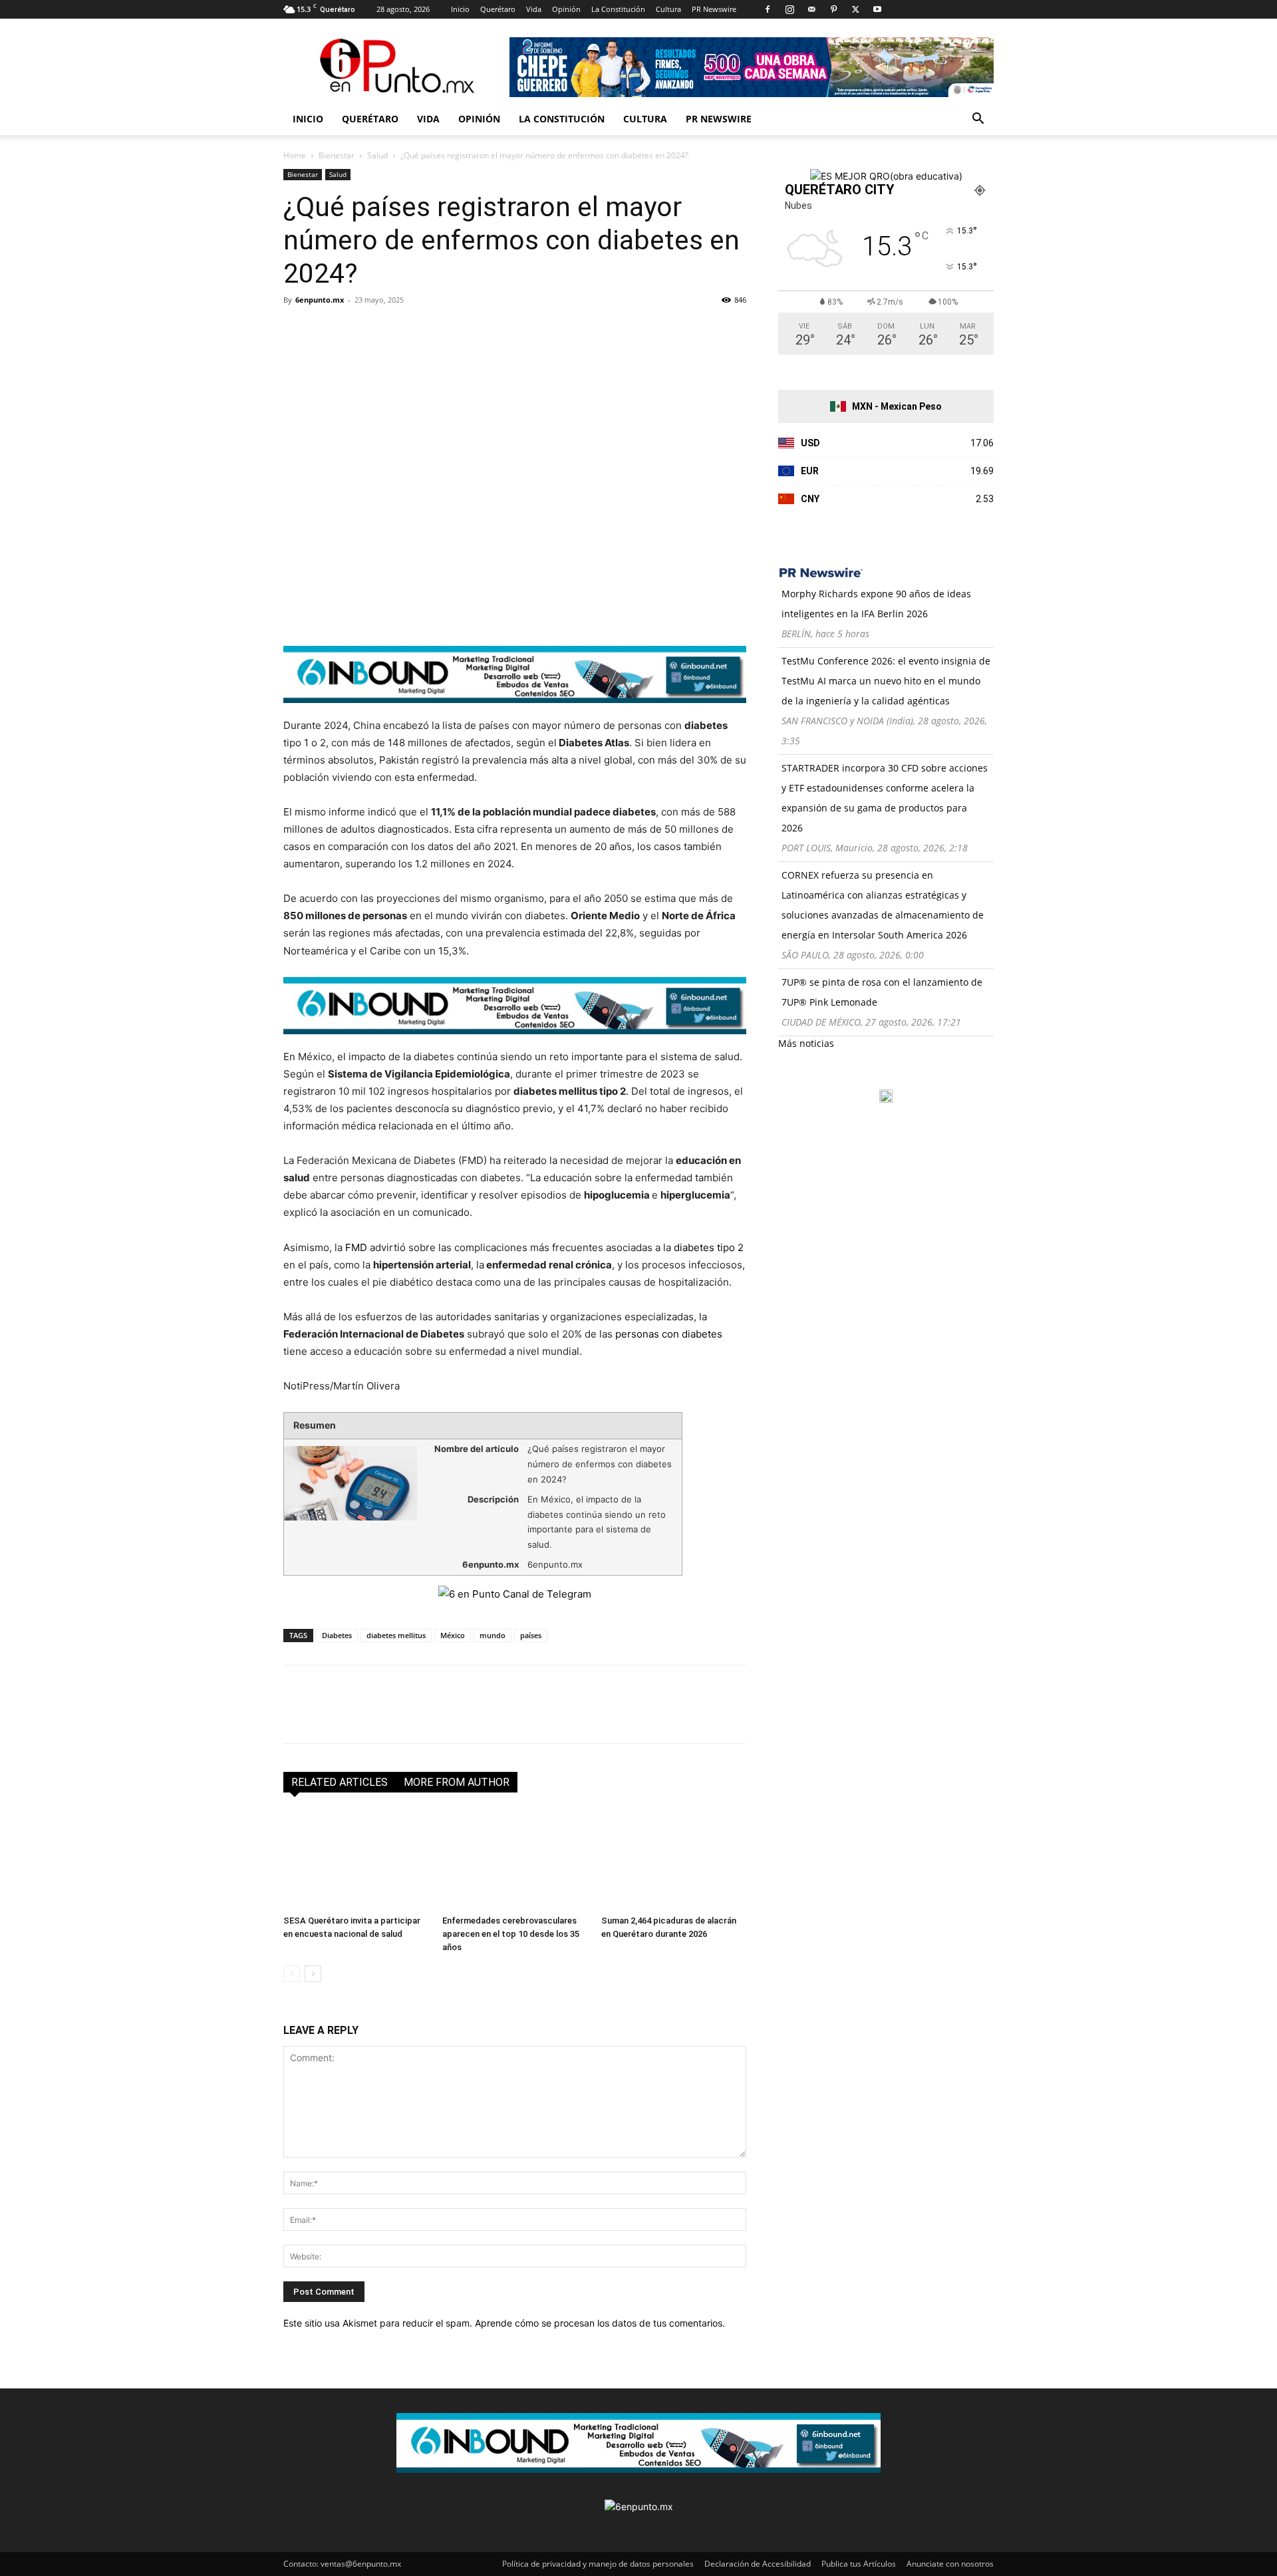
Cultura (668, 9)
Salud (377, 155)
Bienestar (337, 155)
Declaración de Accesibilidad (758, 2564)
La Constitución (618, 9)
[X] (855, 9)
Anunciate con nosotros (950, 2564)
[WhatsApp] (388, 330)
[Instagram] (789, 9)
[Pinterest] (833, 9)
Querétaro (498, 9)
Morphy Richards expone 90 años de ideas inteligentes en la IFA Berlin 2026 (876, 604)
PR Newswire (714, 9)
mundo (493, 1635)
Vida (534, 9)
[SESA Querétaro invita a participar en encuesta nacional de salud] (356, 1860)
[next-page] (313, 1974)
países (531, 1635)
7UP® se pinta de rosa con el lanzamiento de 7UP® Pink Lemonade (882, 992)
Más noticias (806, 1043)
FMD (356, 1247)
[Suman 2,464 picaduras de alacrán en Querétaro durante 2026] (674, 1860)
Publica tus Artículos (859, 2564)
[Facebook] (768, 9)
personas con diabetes (669, 1334)
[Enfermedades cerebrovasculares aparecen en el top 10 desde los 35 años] (515, 1860)
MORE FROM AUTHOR (457, 1782)
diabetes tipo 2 (709, 1247)
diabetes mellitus (396, 1635)
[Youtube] (877, 9)
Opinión (566, 9)
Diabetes (337, 1635)
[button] (978, 120)
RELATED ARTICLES (340, 1782)
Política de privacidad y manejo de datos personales (598, 2564)
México (453, 1635)
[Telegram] (419, 330)
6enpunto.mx (320, 300)
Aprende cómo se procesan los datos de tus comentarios (599, 2323)
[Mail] (811, 9)
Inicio (460, 9)
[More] (450, 330)
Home (295, 155)
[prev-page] (292, 1974)
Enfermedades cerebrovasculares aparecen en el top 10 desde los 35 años (511, 1934)
